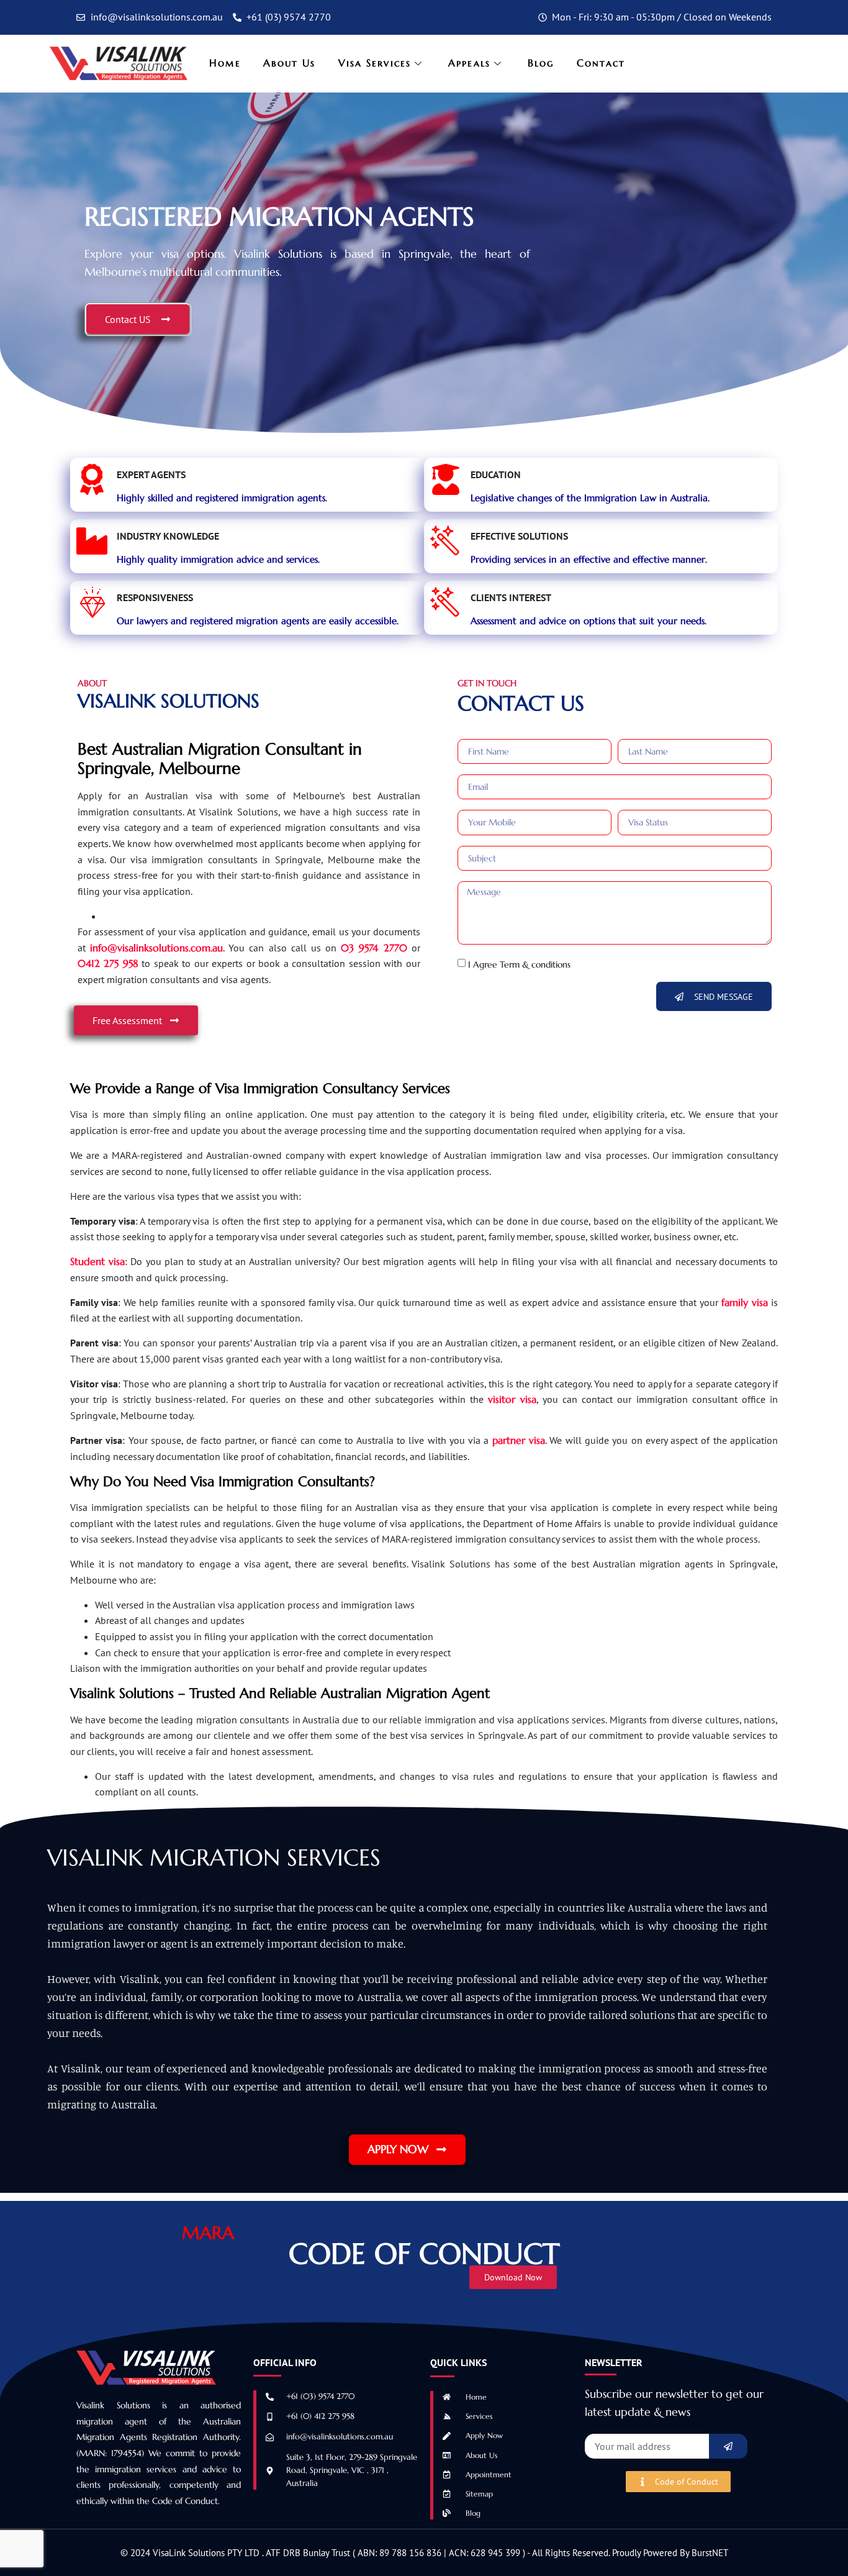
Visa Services (375, 63)
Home (225, 63)
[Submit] (728, 2446)
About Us (290, 63)
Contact (601, 63)
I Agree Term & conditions (519, 964)
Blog (541, 63)
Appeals (469, 63)
